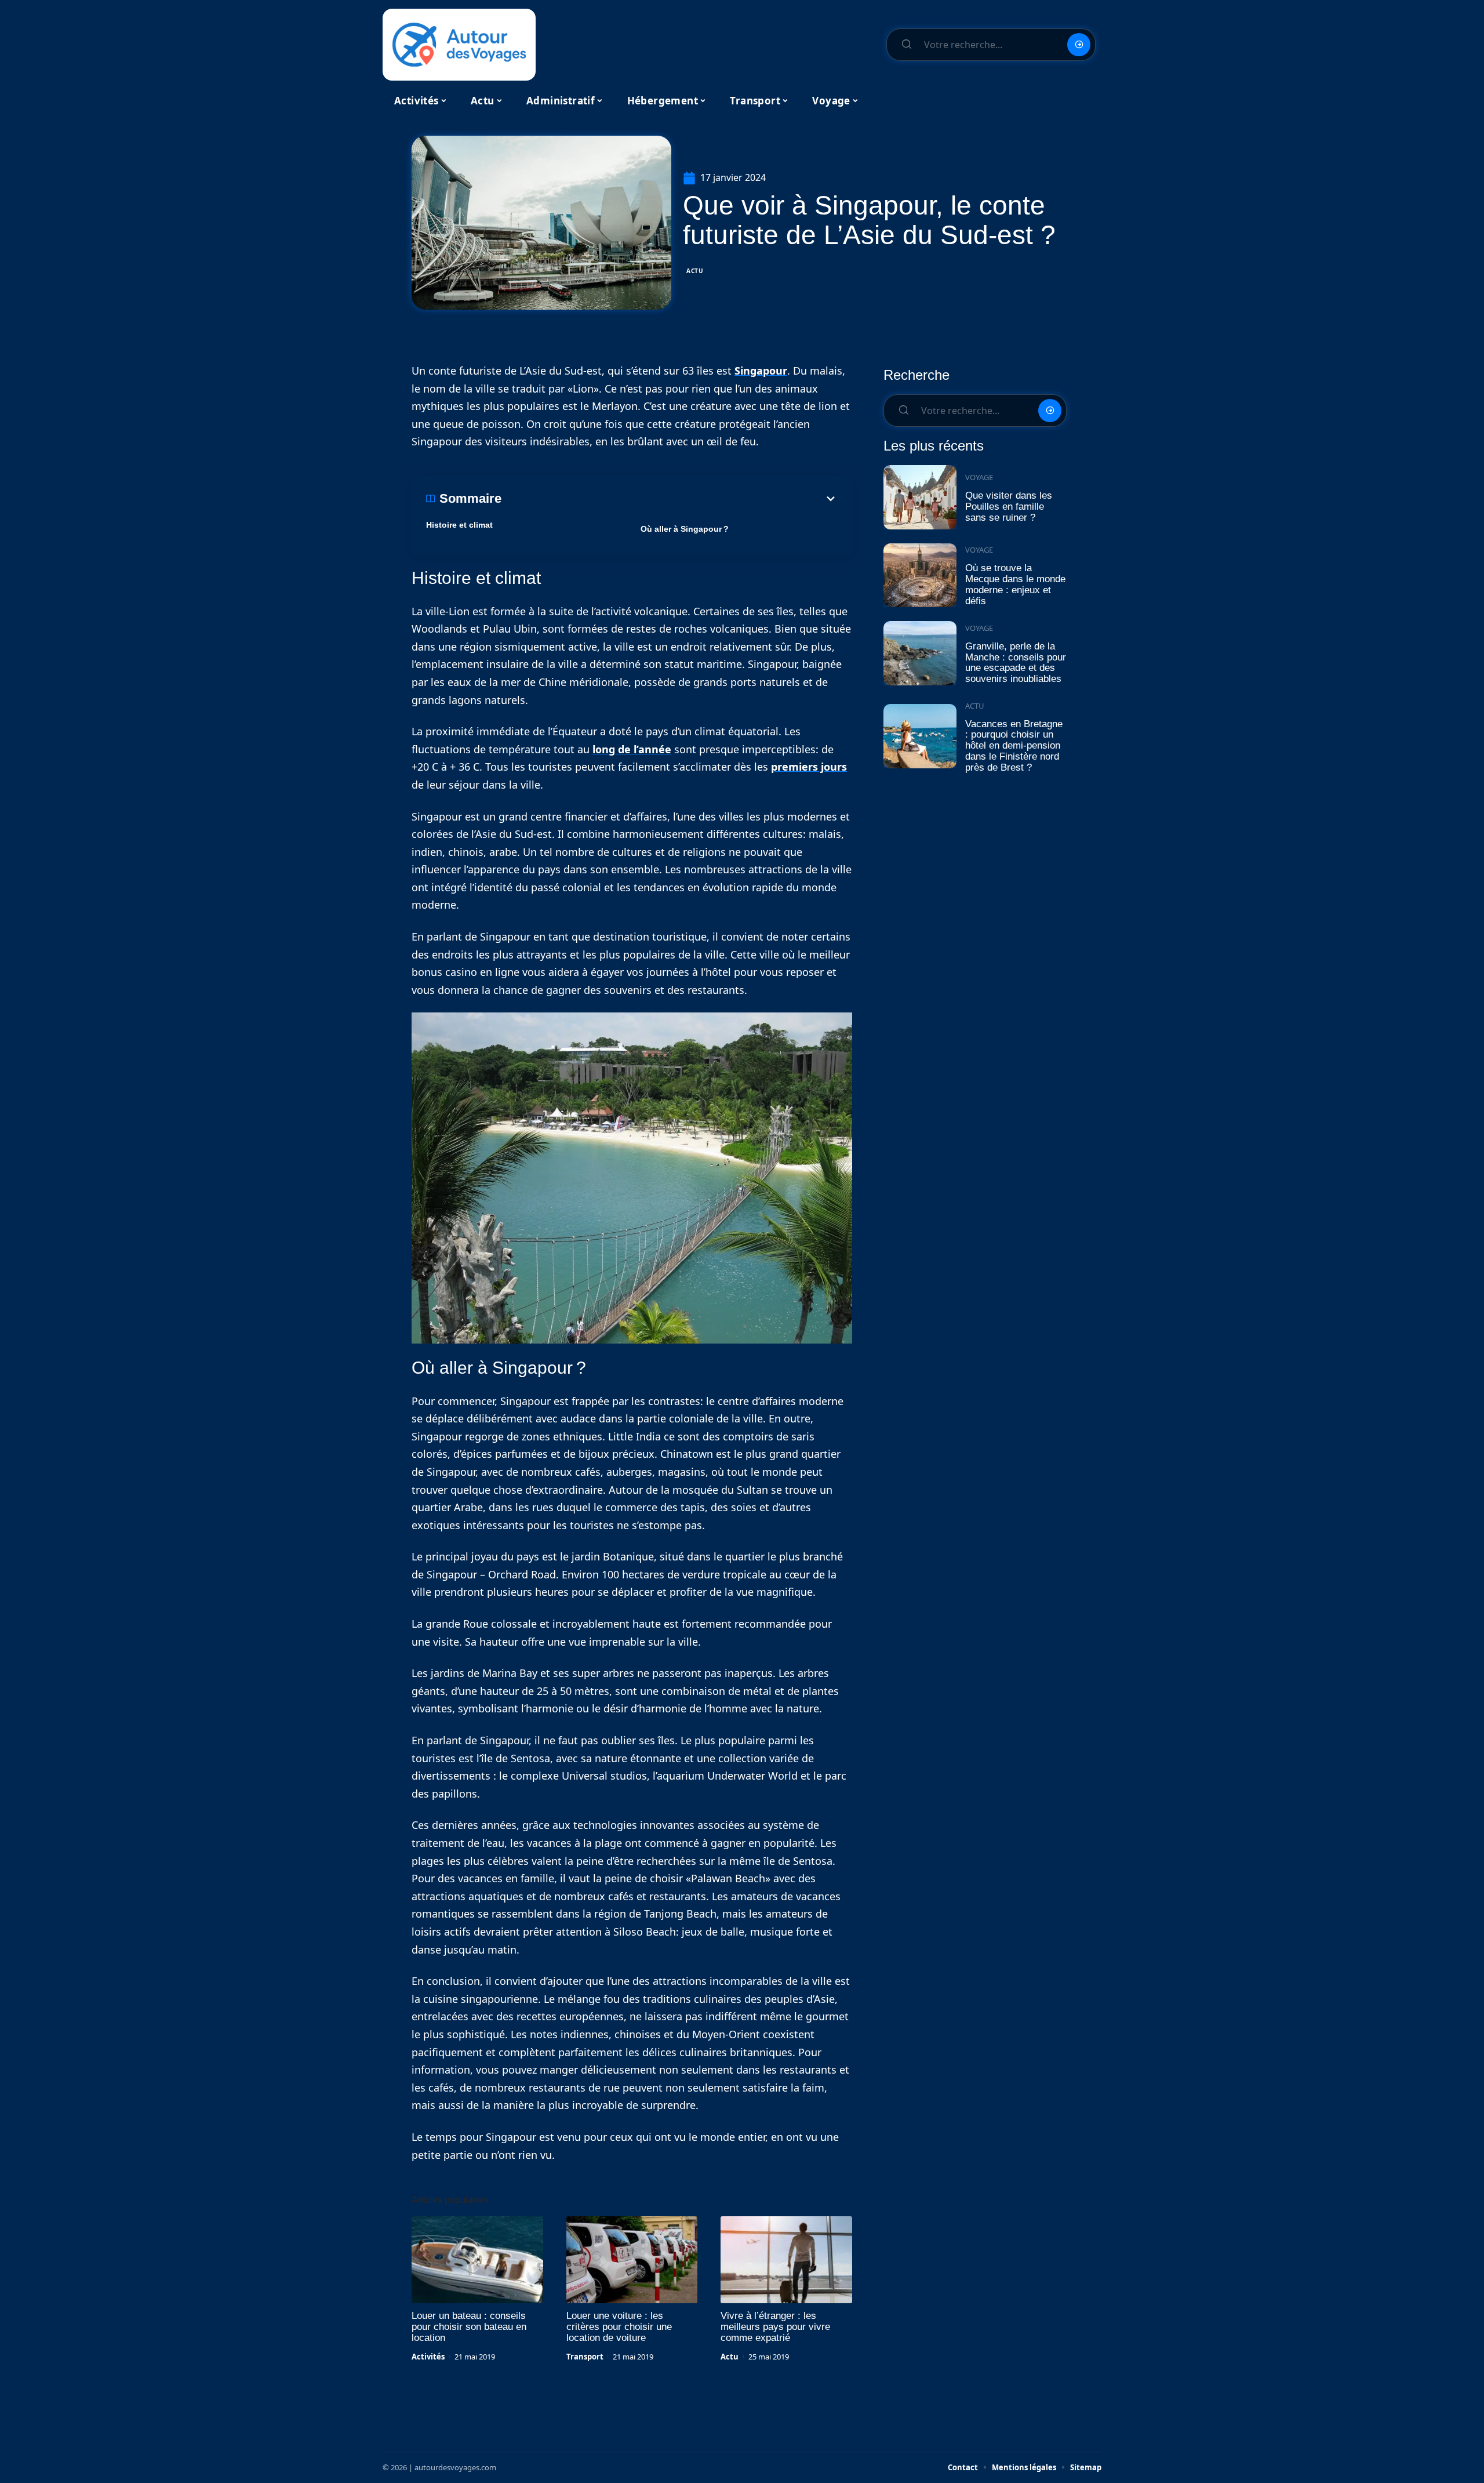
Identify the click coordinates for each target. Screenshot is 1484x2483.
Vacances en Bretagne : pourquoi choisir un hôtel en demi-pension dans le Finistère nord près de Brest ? (1014, 746)
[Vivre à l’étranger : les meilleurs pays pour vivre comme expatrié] (786, 2260)
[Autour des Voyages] (459, 45)
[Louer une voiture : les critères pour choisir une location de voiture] (632, 2260)
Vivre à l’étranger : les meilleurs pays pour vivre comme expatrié (775, 2327)
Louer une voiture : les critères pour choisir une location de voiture (619, 2327)
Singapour (761, 371)
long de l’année (632, 749)
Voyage (979, 477)
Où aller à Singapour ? (685, 529)
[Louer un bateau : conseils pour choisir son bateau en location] (477, 2260)
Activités (428, 2357)
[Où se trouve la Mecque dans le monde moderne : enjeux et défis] (920, 576)
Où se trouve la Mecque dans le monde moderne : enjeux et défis (1015, 584)
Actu (695, 271)
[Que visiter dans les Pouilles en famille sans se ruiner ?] (920, 497)
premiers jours (809, 767)
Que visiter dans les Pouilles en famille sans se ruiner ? (1009, 506)
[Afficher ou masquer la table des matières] (670, 499)
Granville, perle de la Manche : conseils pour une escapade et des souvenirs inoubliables (1016, 663)
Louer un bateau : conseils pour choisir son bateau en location (469, 2327)
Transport (585, 2357)
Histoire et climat (459, 525)
